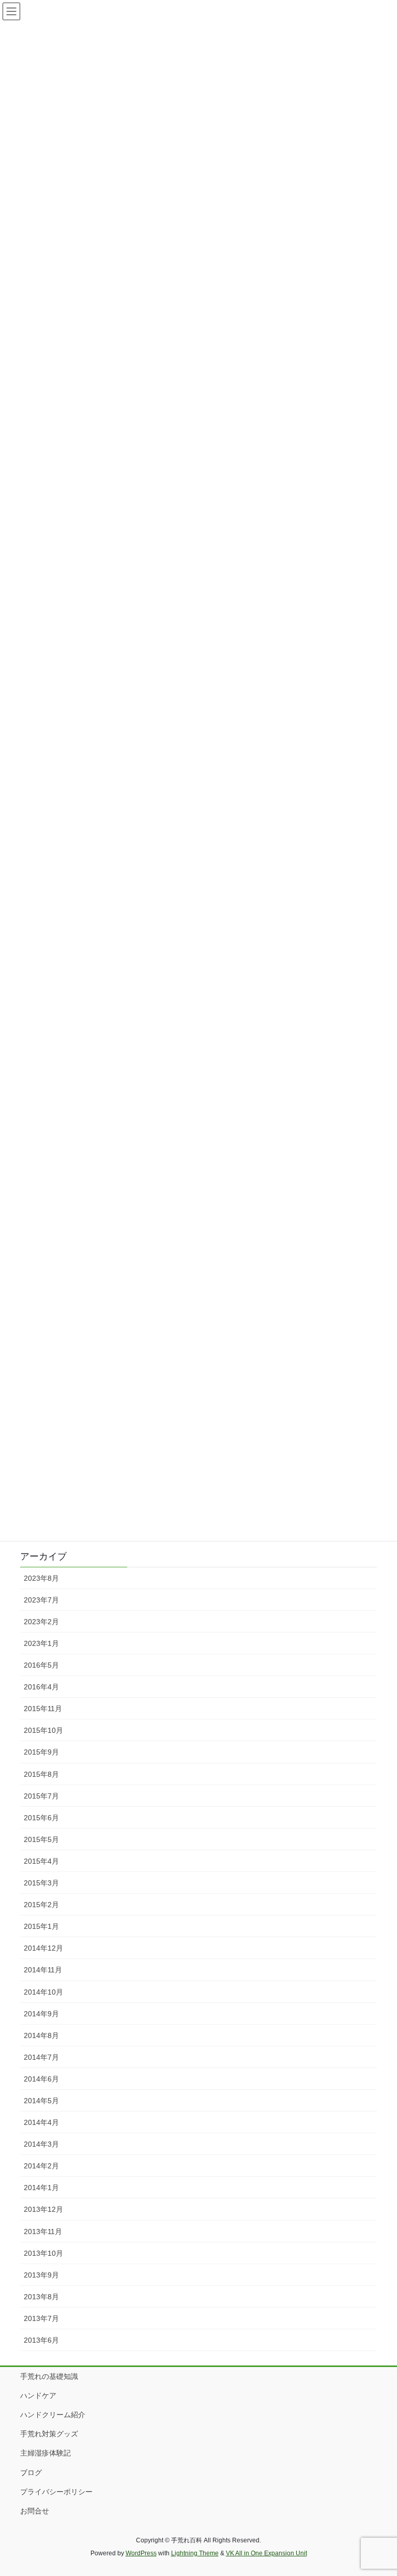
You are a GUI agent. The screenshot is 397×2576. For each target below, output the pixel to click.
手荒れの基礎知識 (49, 2376)
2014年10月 (43, 1992)
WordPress (141, 2553)
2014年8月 (41, 2035)
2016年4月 (41, 1687)
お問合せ (35, 2511)
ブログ (31, 2473)
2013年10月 (43, 2253)
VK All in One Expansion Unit (266, 2553)
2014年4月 (41, 2122)
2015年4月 (41, 1861)
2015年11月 (43, 1709)
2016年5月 (41, 1665)
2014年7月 (41, 2057)
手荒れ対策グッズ (49, 2434)
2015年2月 (41, 1905)
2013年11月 (43, 2231)
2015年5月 (41, 1839)
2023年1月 (41, 1643)
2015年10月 (43, 1730)
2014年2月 (41, 2166)
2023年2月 (41, 1622)
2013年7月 (41, 2318)
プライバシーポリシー (56, 2492)
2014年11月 (43, 1970)
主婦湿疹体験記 (45, 2453)
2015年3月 (41, 1883)
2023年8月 (41, 1578)
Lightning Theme (195, 2553)
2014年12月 (43, 1948)
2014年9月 (41, 2014)
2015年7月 (41, 1796)
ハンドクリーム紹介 (53, 2415)
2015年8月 (41, 1774)
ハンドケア (38, 2395)
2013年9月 (41, 2275)
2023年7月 (41, 1600)
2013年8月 (41, 2297)
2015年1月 (41, 1926)
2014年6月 (41, 2079)
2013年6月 (41, 2340)
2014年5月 (41, 2101)
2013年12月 (43, 2209)
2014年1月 (41, 2188)
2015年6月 (41, 1818)
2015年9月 (41, 1752)
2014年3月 (41, 2144)
